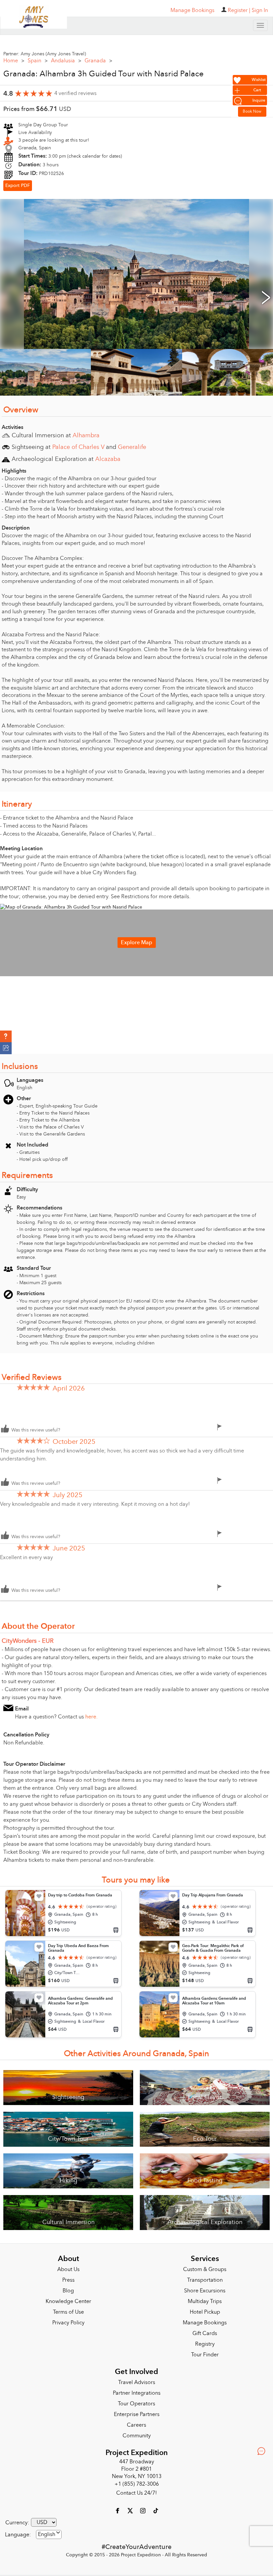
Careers (136, 2425)
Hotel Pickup (205, 2312)
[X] (131, 2510)
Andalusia (66, 61)
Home (14, 61)
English (47, 2534)
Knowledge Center (68, 2301)
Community (137, 2436)
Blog (68, 2291)
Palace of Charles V (78, 447)
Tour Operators (136, 2404)
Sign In (260, 10)
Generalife (132, 447)
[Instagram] (143, 2510)
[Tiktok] (155, 2510)
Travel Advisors (137, 2382)
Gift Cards (205, 2333)
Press (68, 2280)
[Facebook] (118, 2510)
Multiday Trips (205, 2301)
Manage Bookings (205, 2323)
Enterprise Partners (137, 2414)
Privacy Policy (68, 2323)
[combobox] (49, 2535)
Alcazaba (108, 459)
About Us (68, 2269)
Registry (205, 2344)
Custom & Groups (205, 2269)
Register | (239, 10)
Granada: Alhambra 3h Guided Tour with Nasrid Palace (104, 74)
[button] (6, 1037)
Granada (98, 61)
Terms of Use (68, 2312)
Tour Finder (205, 2355)
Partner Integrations (137, 2393)
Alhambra (86, 435)
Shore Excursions (205, 2291)
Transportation (205, 2280)
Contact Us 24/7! (136, 2493)
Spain (38, 61)
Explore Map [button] (136, 943)
